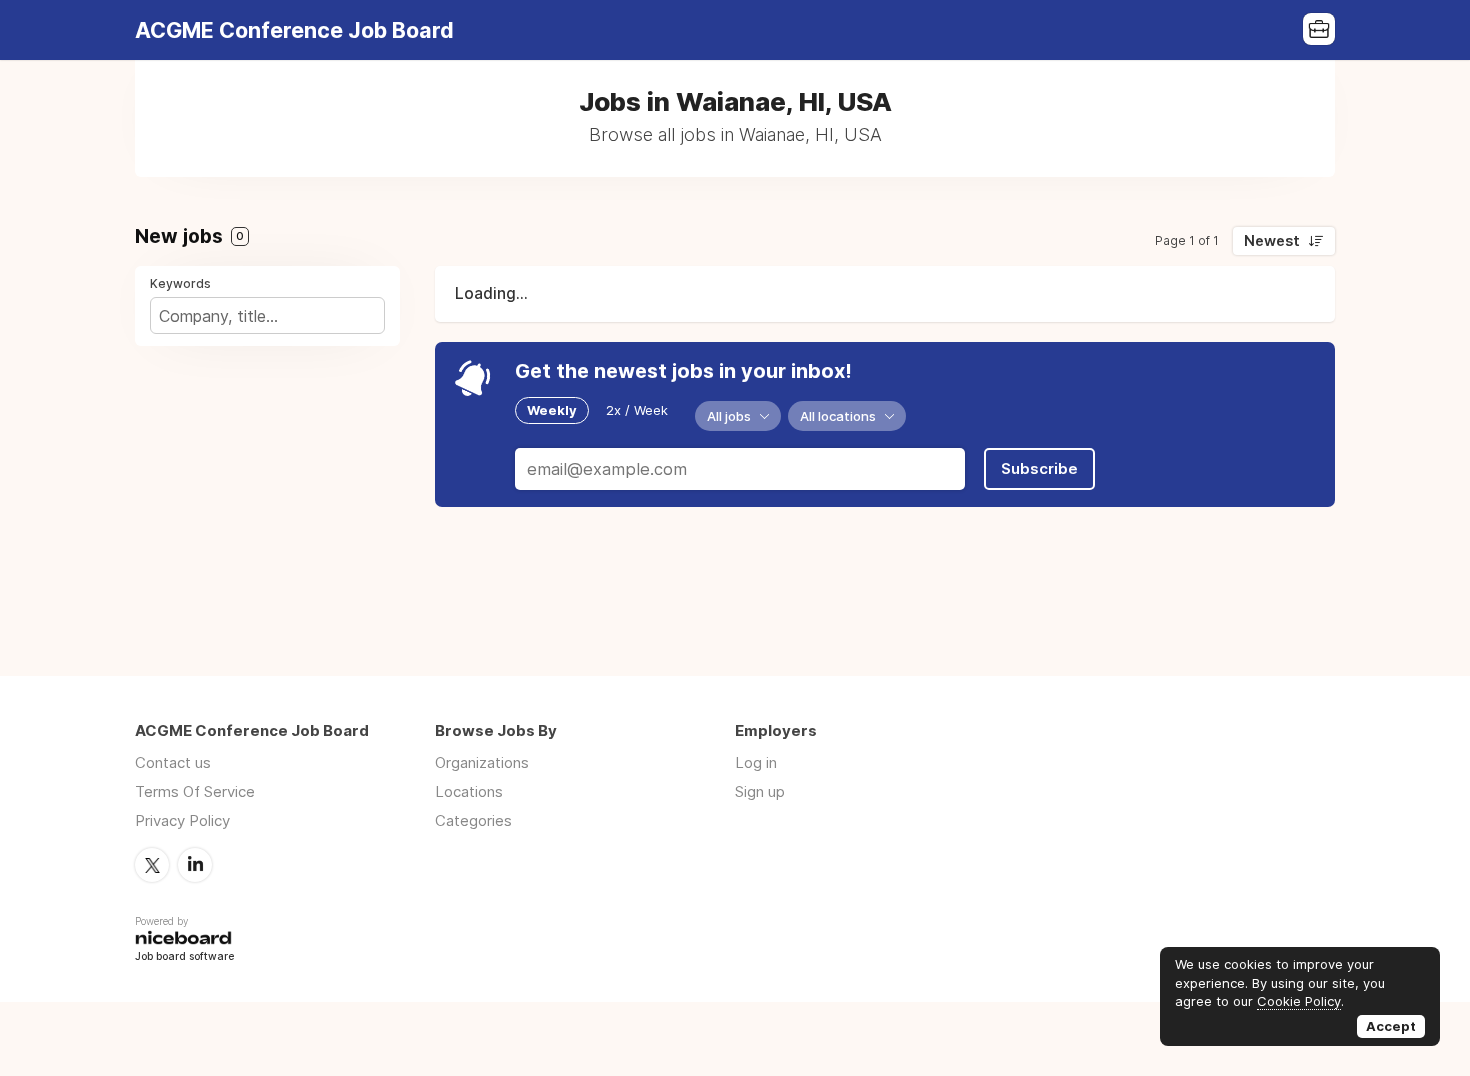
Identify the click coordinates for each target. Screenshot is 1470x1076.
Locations (469, 791)
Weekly (552, 410)
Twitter (152, 865)
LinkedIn (195, 865)
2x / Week (637, 410)
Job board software (184, 957)
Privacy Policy (182, 820)
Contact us (173, 762)
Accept (1391, 1026)
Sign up (760, 791)
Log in (756, 762)
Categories (473, 820)
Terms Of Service (195, 791)
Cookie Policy (1299, 1001)
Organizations (482, 762)
